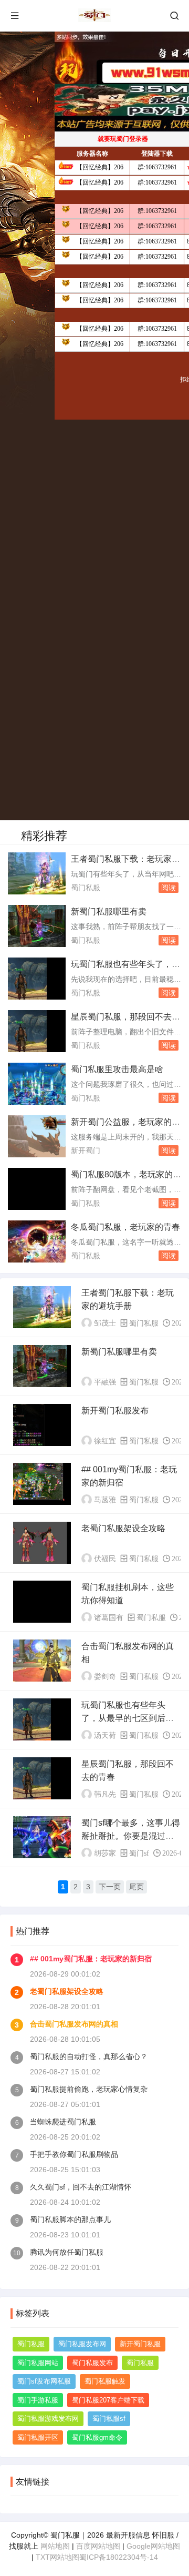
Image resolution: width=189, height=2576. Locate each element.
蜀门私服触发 (105, 2381)
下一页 (110, 1887)
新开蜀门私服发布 (115, 1411)
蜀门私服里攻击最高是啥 (117, 1069)
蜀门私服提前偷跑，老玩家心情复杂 (89, 2089)
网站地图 (55, 2546)
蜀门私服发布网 (82, 2344)
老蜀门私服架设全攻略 (123, 1528)
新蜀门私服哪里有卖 (109, 912)
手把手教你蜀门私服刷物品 (74, 2154)
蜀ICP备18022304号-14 (119, 2557)
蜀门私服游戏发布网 (48, 2419)
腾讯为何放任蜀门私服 (67, 2252)
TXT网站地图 (57, 2557)
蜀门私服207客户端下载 (108, 2400)
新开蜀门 (86, 1150)
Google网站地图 (153, 2546)
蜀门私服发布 (92, 2363)
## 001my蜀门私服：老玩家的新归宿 (91, 1959)
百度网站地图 (98, 2546)
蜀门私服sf (109, 2419)
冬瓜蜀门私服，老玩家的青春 (125, 1227)
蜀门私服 (86, 888)
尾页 (136, 1887)
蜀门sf (139, 1853)
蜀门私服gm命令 (97, 2437)
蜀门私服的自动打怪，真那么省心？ (89, 2056)
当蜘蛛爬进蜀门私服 (63, 2122)
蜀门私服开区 (38, 2437)
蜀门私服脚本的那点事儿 (70, 2219)
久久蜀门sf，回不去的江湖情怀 (81, 2187)
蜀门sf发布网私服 (44, 2381)
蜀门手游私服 (38, 2400)
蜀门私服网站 (38, 2363)
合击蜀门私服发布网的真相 (74, 2024)
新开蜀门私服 (140, 2344)
